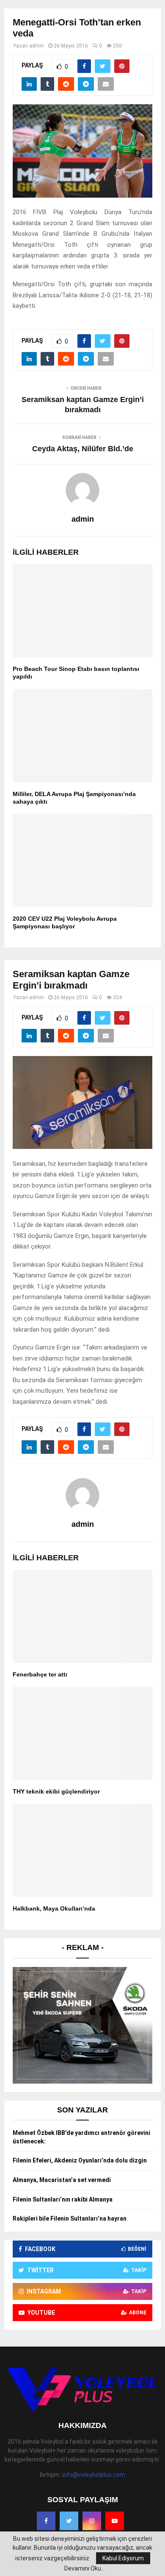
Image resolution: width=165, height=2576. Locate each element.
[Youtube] (115, 2521)
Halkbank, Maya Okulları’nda (54, 1908)
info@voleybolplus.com (94, 2475)
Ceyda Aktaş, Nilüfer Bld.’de (83, 449)
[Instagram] (92, 2521)
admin (37, 46)
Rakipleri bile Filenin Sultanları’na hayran (70, 2218)
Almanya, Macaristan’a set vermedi (62, 2180)
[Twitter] (69, 2521)
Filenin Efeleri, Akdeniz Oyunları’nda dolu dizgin (80, 2160)
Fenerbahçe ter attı (40, 1674)
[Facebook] (46, 2521)
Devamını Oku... (85, 2568)
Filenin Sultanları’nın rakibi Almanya (63, 2199)
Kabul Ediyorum (123, 2558)
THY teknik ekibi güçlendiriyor (56, 1791)
